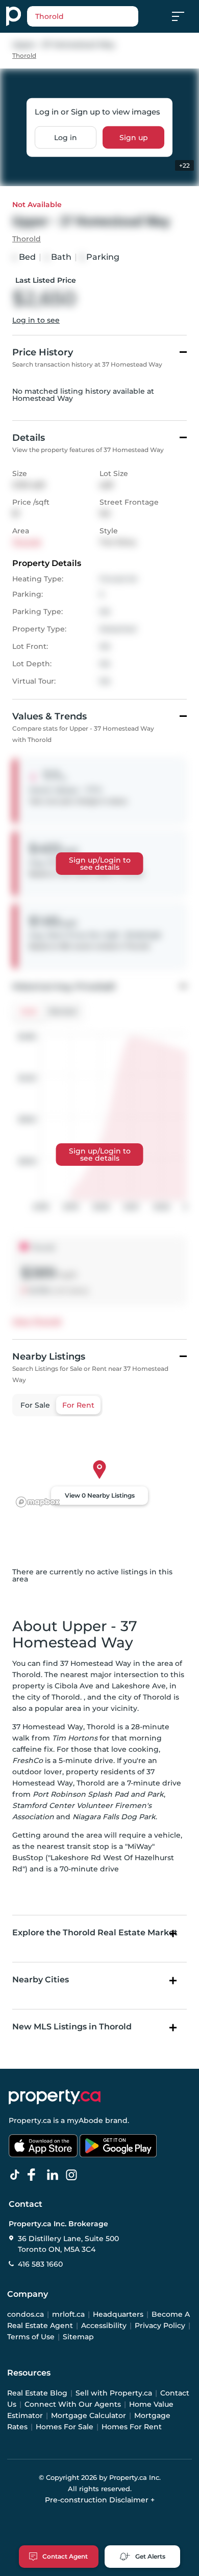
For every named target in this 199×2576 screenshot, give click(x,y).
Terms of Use (31, 2337)
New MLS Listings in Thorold (72, 2027)
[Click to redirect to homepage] (14, 16)
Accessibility (104, 2325)
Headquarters (118, 2314)
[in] (73, 2175)
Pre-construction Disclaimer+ (100, 2500)
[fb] (36, 2175)
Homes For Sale (65, 2427)
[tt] (17, 2175)
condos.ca (26, 2314)
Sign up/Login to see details (100, 864)
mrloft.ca (68, 2314)
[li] (55, 2175)
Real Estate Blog (37, 2393)
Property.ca (30, 2120)
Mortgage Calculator (89, 2415)
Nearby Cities (41, 1980)
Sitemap (78, 2337)
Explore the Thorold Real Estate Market (95, 1933)
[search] (83, 16)
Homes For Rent (132, 2427)
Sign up (134, 137)
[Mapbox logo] (38, 1502)
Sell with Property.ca (114, 2393)
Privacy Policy (160, 2325)
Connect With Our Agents (73, 2404)
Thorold (24, 55)
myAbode (85, 2120)
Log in (66, 137)
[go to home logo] (55, 2097)
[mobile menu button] (184, 16)
